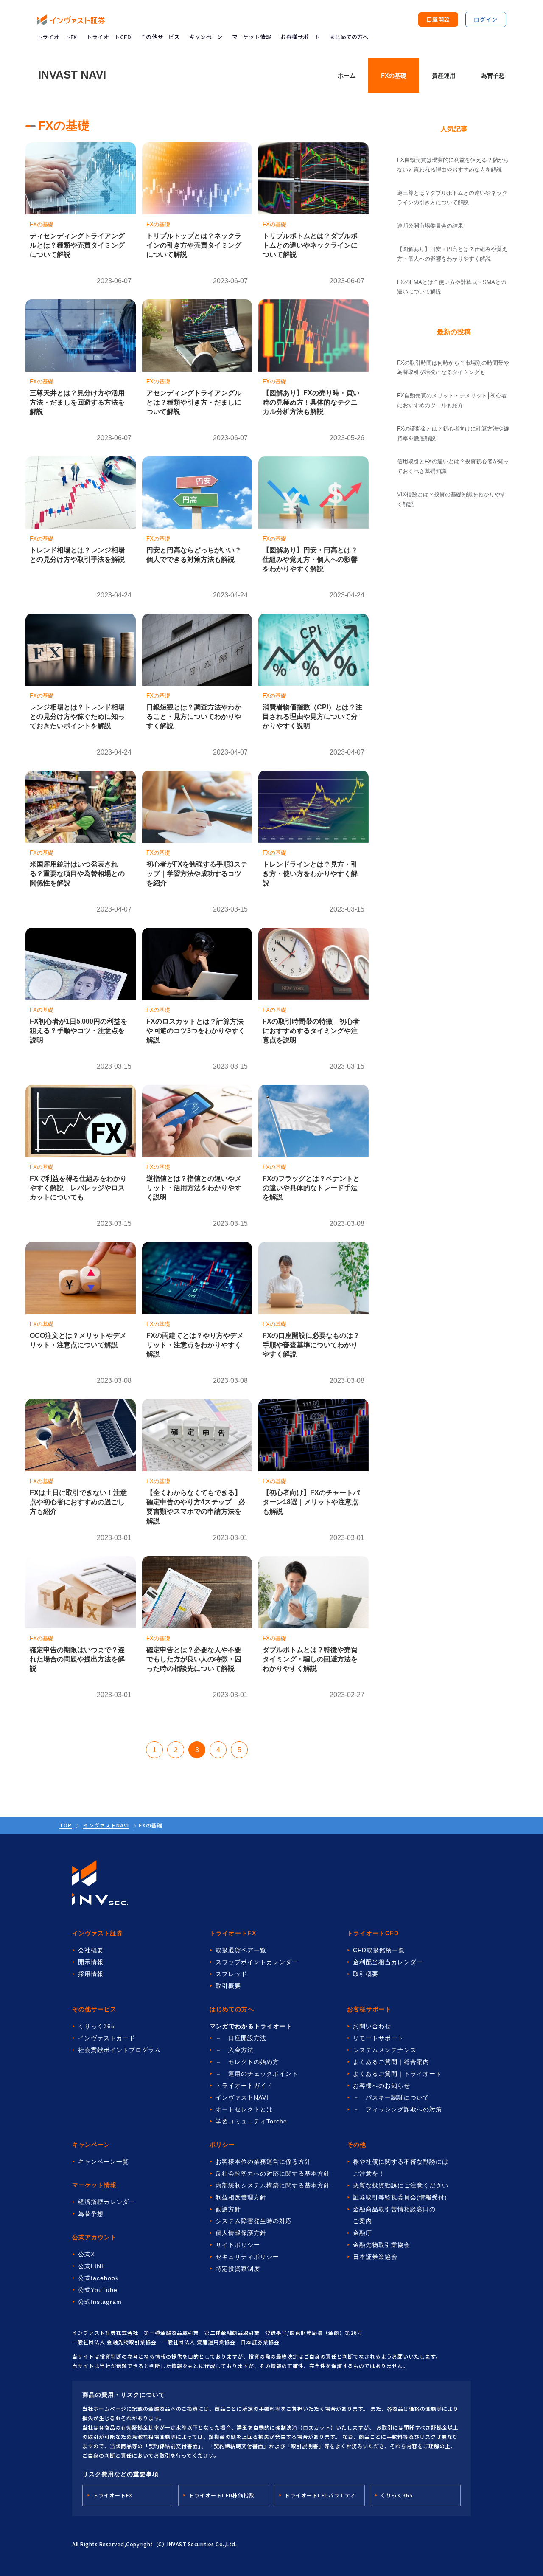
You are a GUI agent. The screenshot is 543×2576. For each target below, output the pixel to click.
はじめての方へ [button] (349, 37)
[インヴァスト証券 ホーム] (71, 20)
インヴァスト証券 (98, 1933)
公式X (87, 2254)
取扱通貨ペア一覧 (241, 1950)
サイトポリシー (238, 2245)
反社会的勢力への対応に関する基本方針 (273, 2173)
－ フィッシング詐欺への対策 (397, 2109)
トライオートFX (57, 37)
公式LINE (92, 2266)
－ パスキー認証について (391, 2097)
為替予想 (493, 76)
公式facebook (98, 2278)
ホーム (347, 76)
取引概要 (228, 1986)
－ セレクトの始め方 (247, 2062)
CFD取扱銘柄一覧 (379, 1950)
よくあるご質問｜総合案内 (391, 2062)
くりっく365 (97, 2026)
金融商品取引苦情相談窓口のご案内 (394, 2215)
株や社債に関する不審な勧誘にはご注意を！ (401, 2168)
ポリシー (222, 2145)
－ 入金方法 (235, 2050)
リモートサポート (378, 2038)
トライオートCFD (109, 37)
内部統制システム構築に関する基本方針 (273, 2185)
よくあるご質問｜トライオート (397, 2074)
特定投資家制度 (238, 2269)
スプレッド (231, 1974)
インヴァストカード (107, 2038)
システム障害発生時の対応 (254, 2221)
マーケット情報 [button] (252, 37)
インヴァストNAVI (106, 1825)
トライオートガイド (244, 2086)
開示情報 (91, 1962)
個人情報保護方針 (241, 2233)
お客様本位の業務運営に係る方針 (263, 2162)
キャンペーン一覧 (104, 2162)
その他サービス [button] (160, 37)
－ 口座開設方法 (241, 2038)
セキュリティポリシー (247, 2257)
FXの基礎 (394, 76)
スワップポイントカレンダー (257, 1962)
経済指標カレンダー (107, 2202)
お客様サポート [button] (300, 37)
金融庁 (362, 2233)
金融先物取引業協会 (382, 2245)
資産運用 (444, 76)
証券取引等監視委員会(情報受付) (400, 2197)
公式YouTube (98, 2290)
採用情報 (91, 1974)
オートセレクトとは (244, 2109)
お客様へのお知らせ (382, 2086)
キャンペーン (206, 37)
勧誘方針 (228, 2209)
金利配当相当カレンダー (388, 1962)
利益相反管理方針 (241, 2197)
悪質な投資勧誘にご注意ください (401, 2185)
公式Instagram (100, 2302)
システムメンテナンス (385, 2050)
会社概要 (91, 1950)
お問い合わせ (372, 2026)
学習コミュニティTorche (251, 2121)
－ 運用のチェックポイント (257, 2074)
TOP (66, 1825)
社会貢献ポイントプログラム (119, 2050)
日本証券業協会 (375, 2257)
